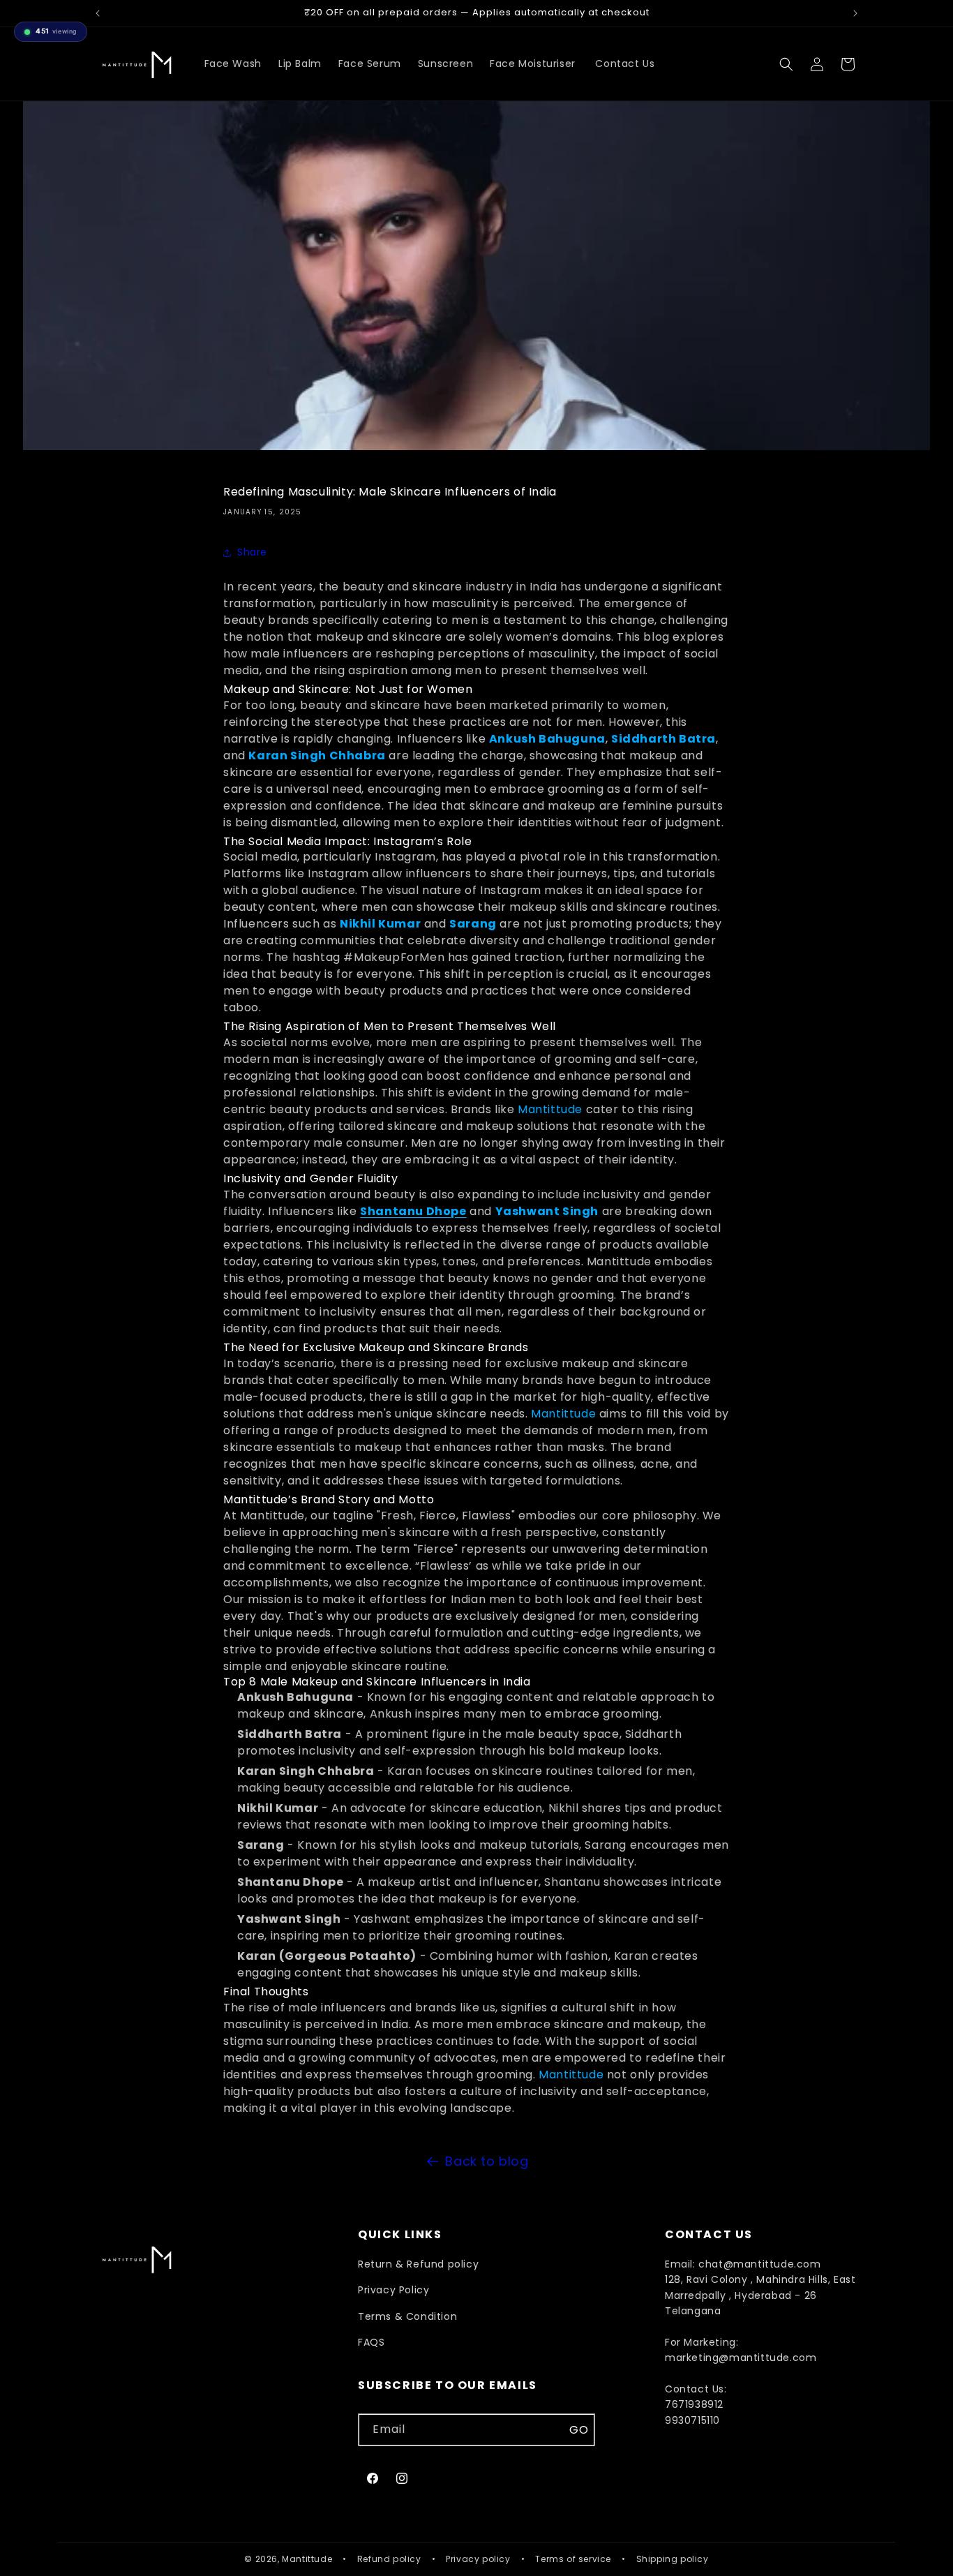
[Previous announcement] (98, 13)
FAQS (371, 2342)
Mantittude (550, 1109)
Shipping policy (673, 2559)
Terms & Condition (407, 2316)
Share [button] (252, 552)
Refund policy (389, 2559)
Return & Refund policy (418, 2264)
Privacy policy (478, 2559)
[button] (786, 64)
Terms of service (573, 2559)
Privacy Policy (393, 2290)
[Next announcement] (855, 13)
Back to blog (487, 2161)
